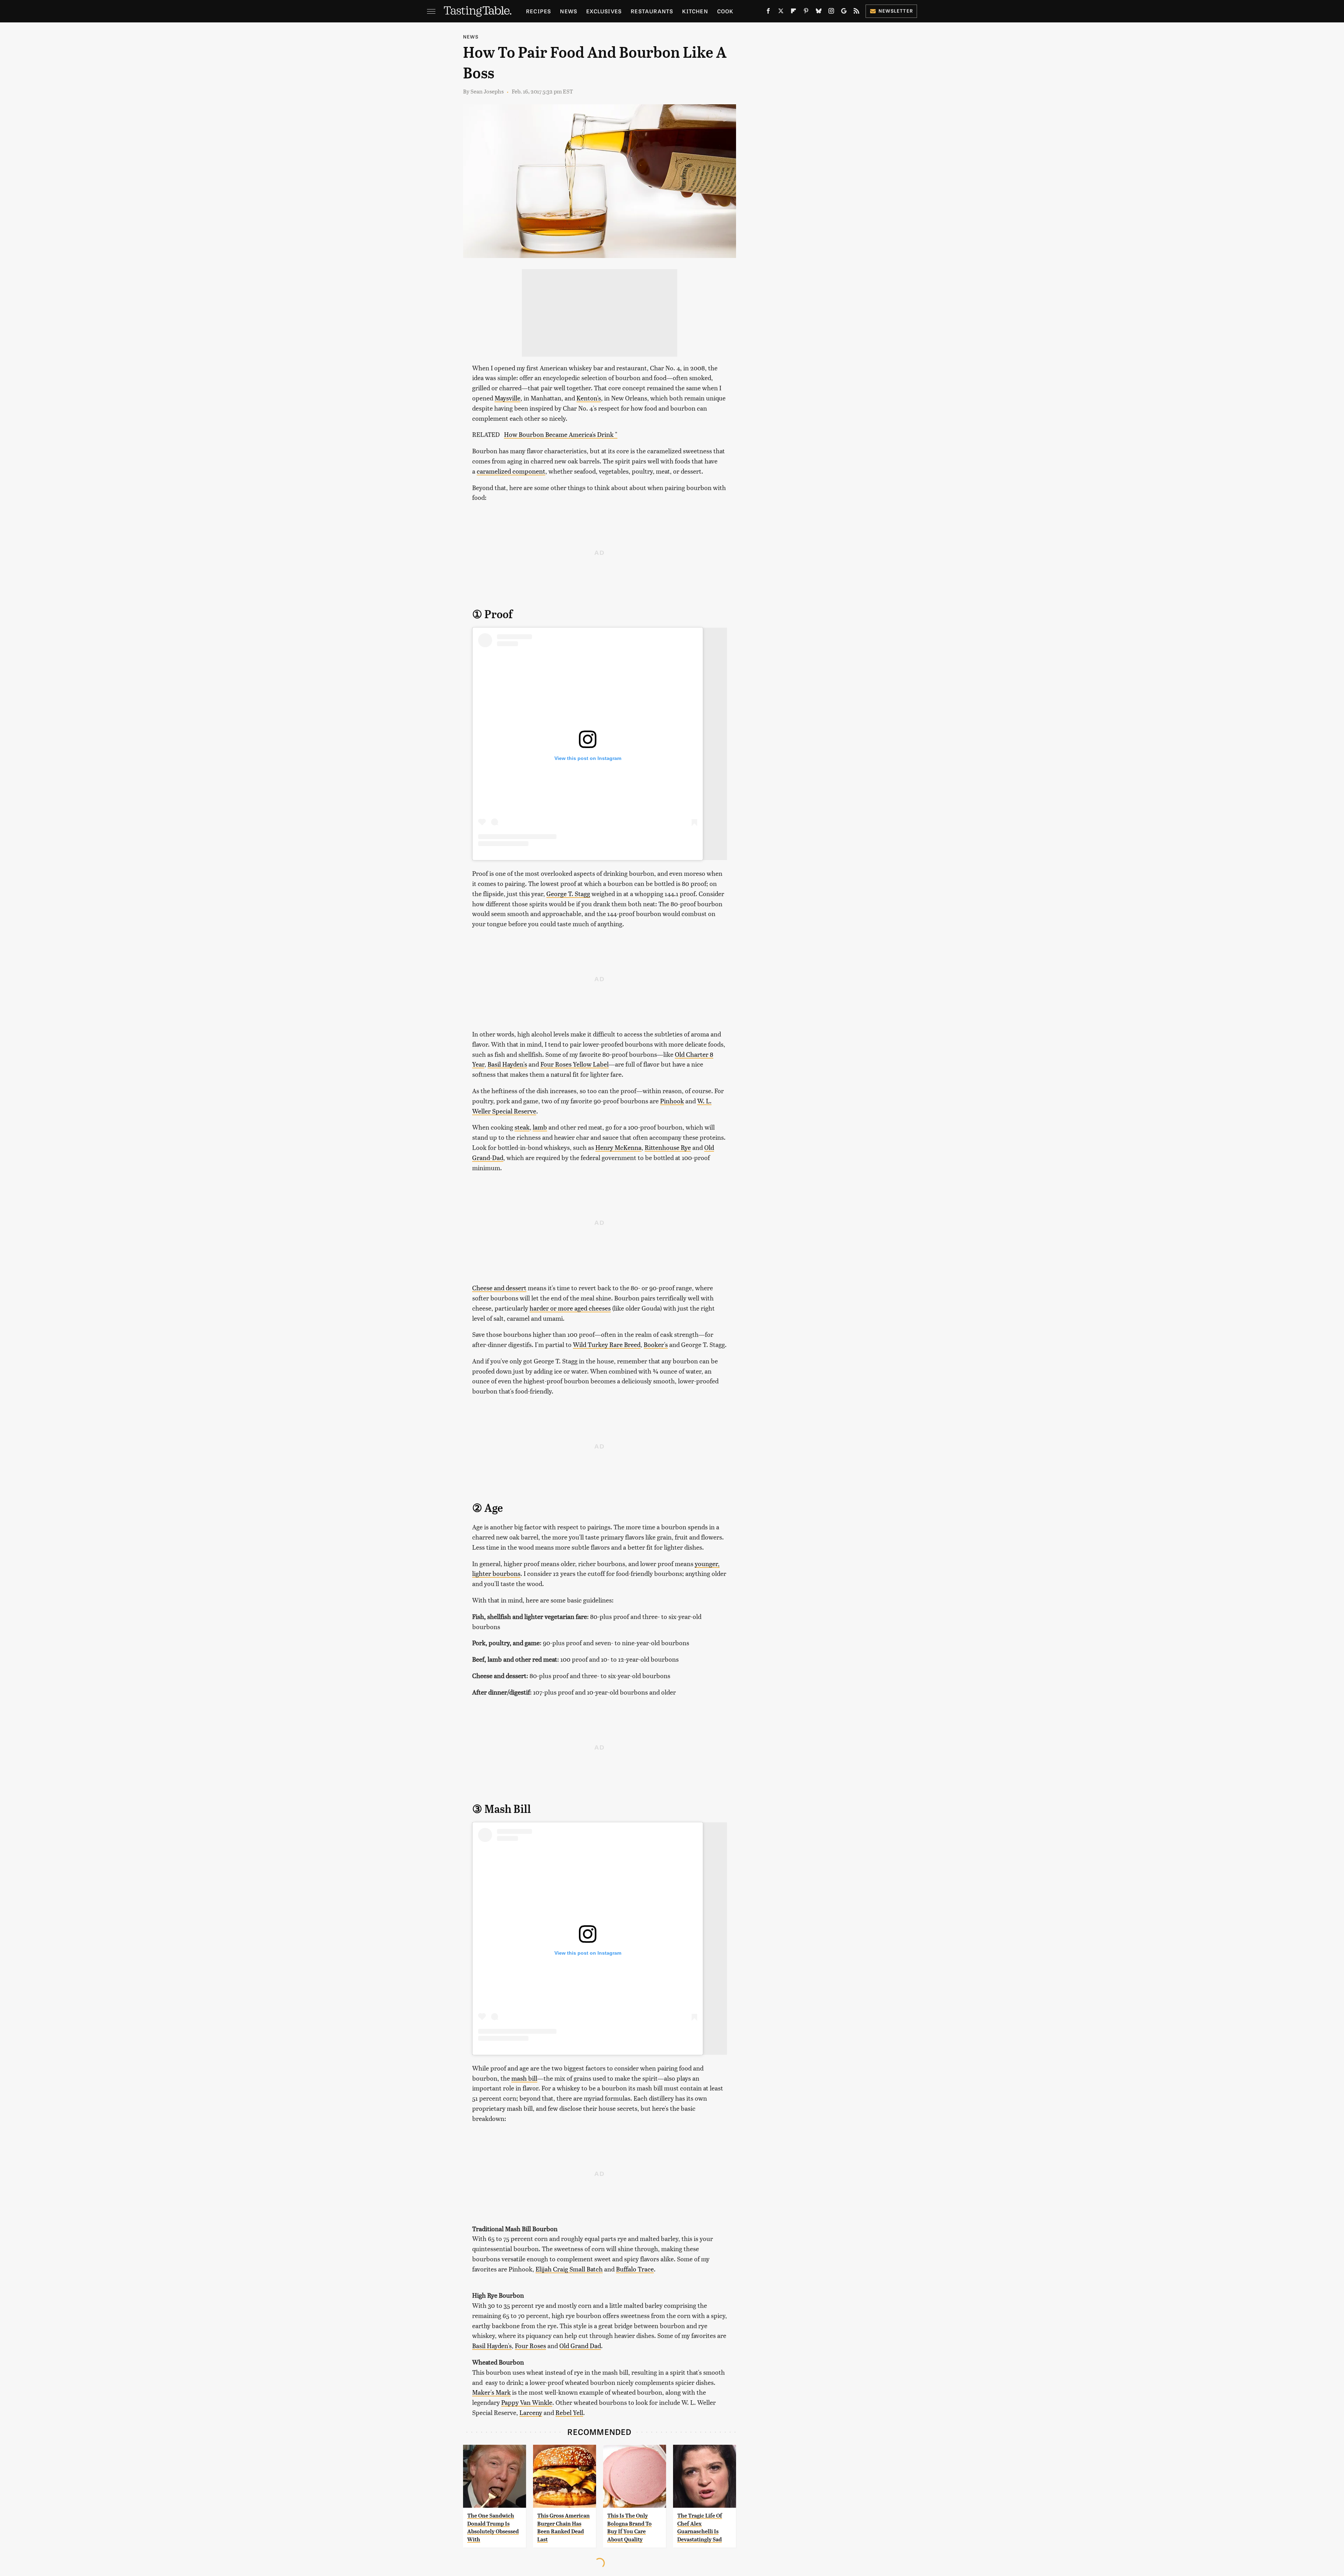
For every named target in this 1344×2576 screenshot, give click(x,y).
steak (522, 1127)
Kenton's (589, 398)
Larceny (531, 2412)
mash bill (524, 2078)
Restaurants (652, 11)
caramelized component (511, 471)
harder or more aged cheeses (570, 1308)
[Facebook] (768, 12)
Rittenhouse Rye (668, 1147)
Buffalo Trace (635, 2269)
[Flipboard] (793, 12)
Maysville (507, 398)
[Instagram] (831, 12)
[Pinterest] (806, 12)
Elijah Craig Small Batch (569, 2269)
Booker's (656, 1344)
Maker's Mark (491, 2392)
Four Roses (530, 2345)
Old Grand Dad (580, 2345)
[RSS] (856, 12)
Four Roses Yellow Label (575, 1064)
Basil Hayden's (507, 1064)
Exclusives (604, 11)
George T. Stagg (568, 893)
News (569, 11)
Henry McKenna (618, 1147)
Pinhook (672, 1101)
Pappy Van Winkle (527, 2402)
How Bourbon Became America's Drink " (561, 434)
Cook (725, 11)
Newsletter (896, 11)
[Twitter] (781, 12)
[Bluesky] (819, 12)
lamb (540, 1127)
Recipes (538, 11)
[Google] (844, 12)
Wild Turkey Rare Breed (607, 1344)
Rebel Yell (569, 2412)
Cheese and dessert (499, 1288)
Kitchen (695, 11)
